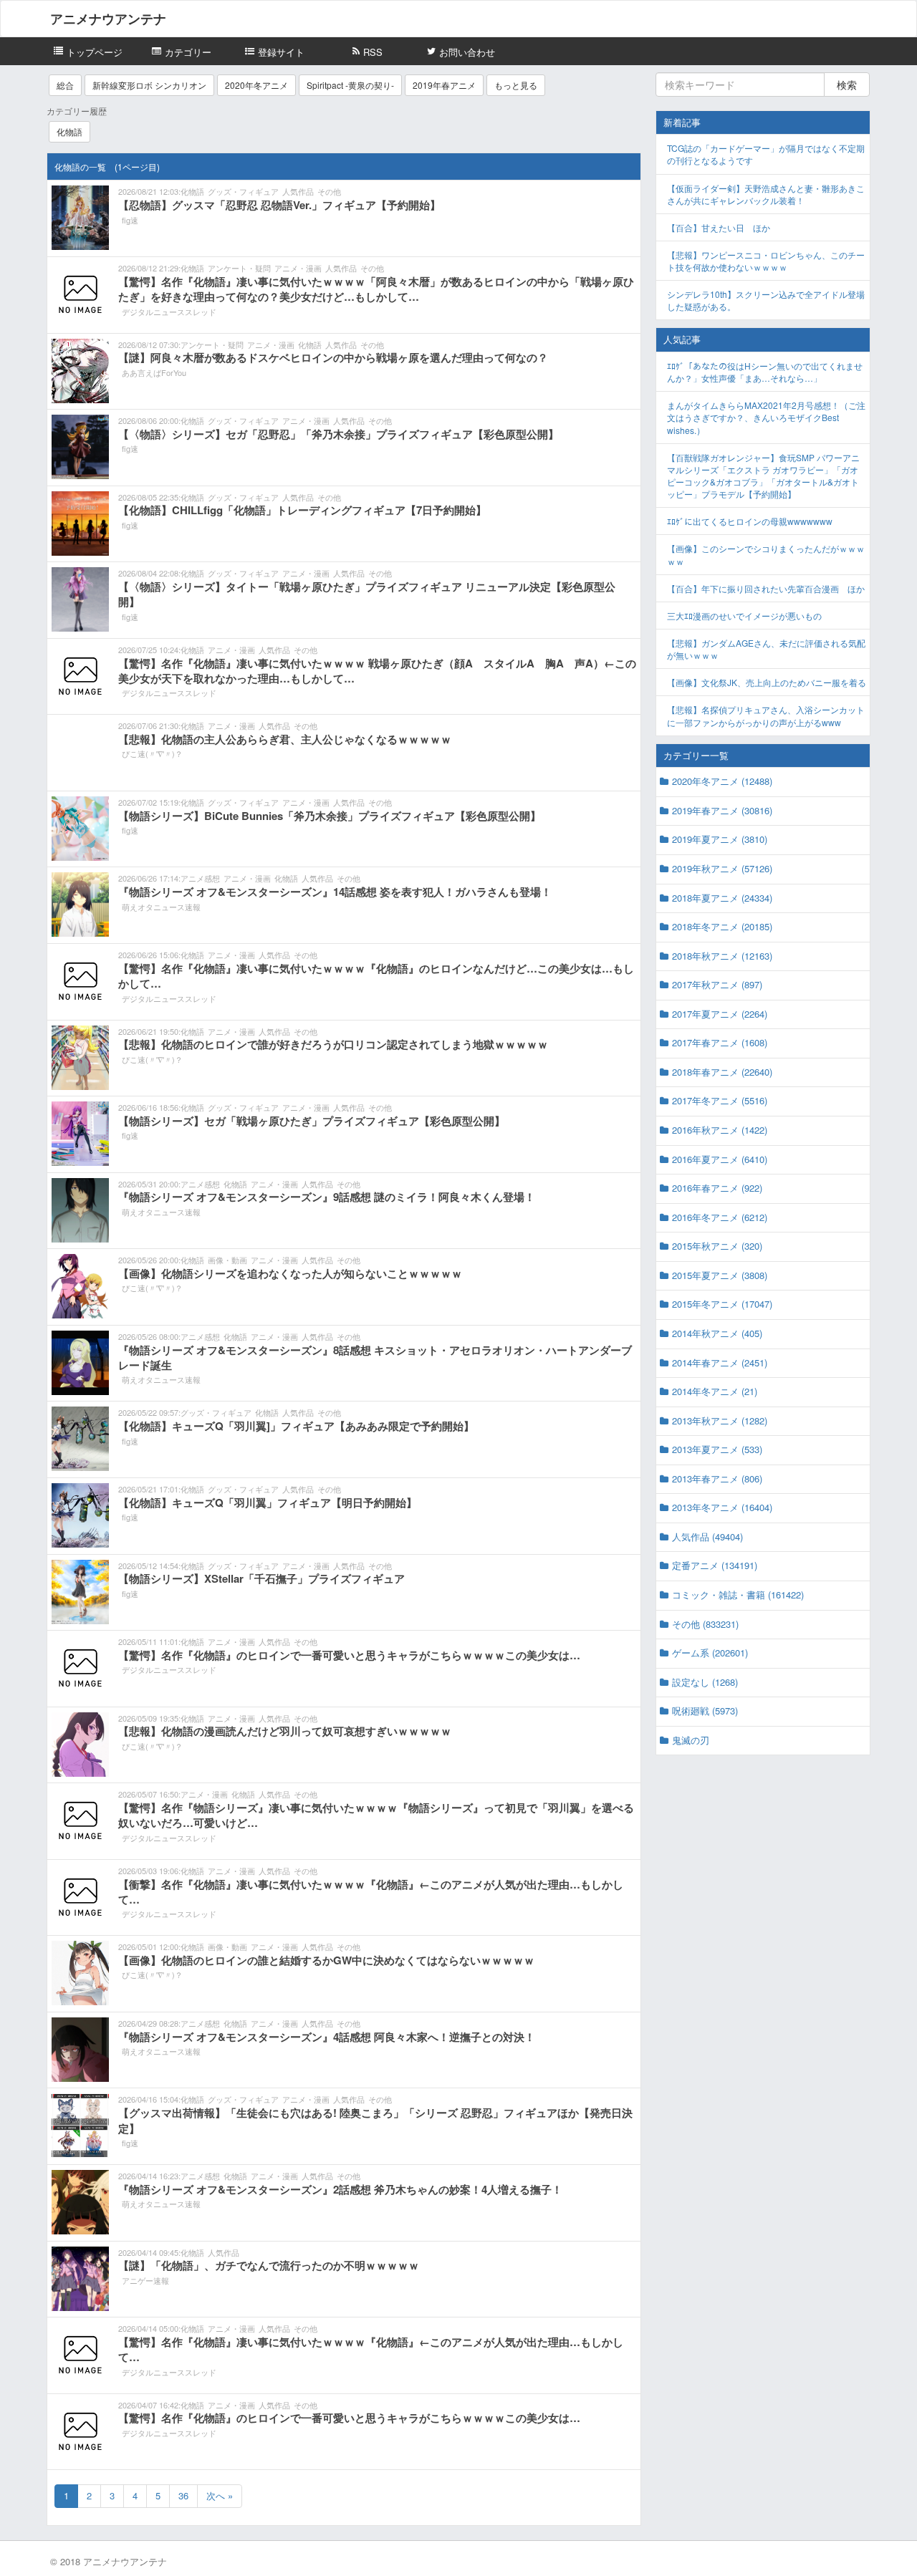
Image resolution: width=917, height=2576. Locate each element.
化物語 (69, 131)
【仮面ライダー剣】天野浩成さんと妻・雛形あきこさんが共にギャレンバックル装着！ (766, 194)
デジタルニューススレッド (169, 312)
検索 (847, 85)
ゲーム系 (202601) (710, 1653)
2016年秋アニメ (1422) (720, 1130)
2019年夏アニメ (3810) (720, 839)
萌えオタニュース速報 (161, 907)
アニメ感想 (200, 878)
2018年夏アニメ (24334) (722, 898)
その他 (329, 191)
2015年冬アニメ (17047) (722, 1304)
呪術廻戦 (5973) (705, 1711)
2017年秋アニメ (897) (717, 984)
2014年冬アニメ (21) (715, 1391)
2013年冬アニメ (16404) (722, 1507)
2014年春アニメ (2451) (720, 1362)
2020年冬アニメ (256, 85)
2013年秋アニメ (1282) (720, 1420)
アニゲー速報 (145, 2280)
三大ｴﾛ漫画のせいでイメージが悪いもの (744, 616)
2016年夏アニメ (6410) (720, 1159)
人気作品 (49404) (707, 1537)
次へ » (220, 2495)
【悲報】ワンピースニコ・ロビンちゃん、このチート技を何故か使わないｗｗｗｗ (766, 261)
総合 (65, 85)
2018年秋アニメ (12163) (722, 956)
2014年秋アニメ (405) (717, 1333)
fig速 (130, 220)
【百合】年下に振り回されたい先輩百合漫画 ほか (766, 588)
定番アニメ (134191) (715, 1565)
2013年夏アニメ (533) (717, 1449)
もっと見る (516, 85)
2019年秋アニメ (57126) (722, 868)
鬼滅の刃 (691, 1740)
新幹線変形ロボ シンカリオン (149, 85)
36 (183, 2495)
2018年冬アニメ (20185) (722, 926)
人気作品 (298, 191)
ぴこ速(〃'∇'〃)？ (152, 753)
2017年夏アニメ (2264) (720, 1014)
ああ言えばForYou (154, 372)
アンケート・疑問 (239, 268)
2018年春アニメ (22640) (722, 1072)
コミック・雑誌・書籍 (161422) (738, 1595)
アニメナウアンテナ (108, 19)
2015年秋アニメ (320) (717, 1246)
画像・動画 (227, 1260)
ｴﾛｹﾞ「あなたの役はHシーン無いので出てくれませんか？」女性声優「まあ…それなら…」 (765, 372)
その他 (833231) (705, 1624)
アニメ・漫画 (298, 268)
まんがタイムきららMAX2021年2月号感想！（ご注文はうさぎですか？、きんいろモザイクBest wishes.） (766, 417)
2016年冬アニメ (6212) (720, 1217)
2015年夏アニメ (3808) (720, 1275)
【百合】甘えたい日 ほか (719, 227)
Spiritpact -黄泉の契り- (350, 85)
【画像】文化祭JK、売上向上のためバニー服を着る (767, 682)
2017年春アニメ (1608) (720, 1042)
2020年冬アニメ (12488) (722, 781)
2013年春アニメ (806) (717, 1478)
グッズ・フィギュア (243, 191)
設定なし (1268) (705, 1682)
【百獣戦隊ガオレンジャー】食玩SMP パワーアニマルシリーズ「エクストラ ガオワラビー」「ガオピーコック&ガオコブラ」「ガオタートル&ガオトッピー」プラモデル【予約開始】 (763, 476)
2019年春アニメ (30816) (722, 810)
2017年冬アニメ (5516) (720, 1100)
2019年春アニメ (444, 85)
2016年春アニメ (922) (717, 1188)
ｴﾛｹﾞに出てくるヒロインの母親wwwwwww (750, 521)
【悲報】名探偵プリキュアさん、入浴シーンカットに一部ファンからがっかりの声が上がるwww (766, 715)
